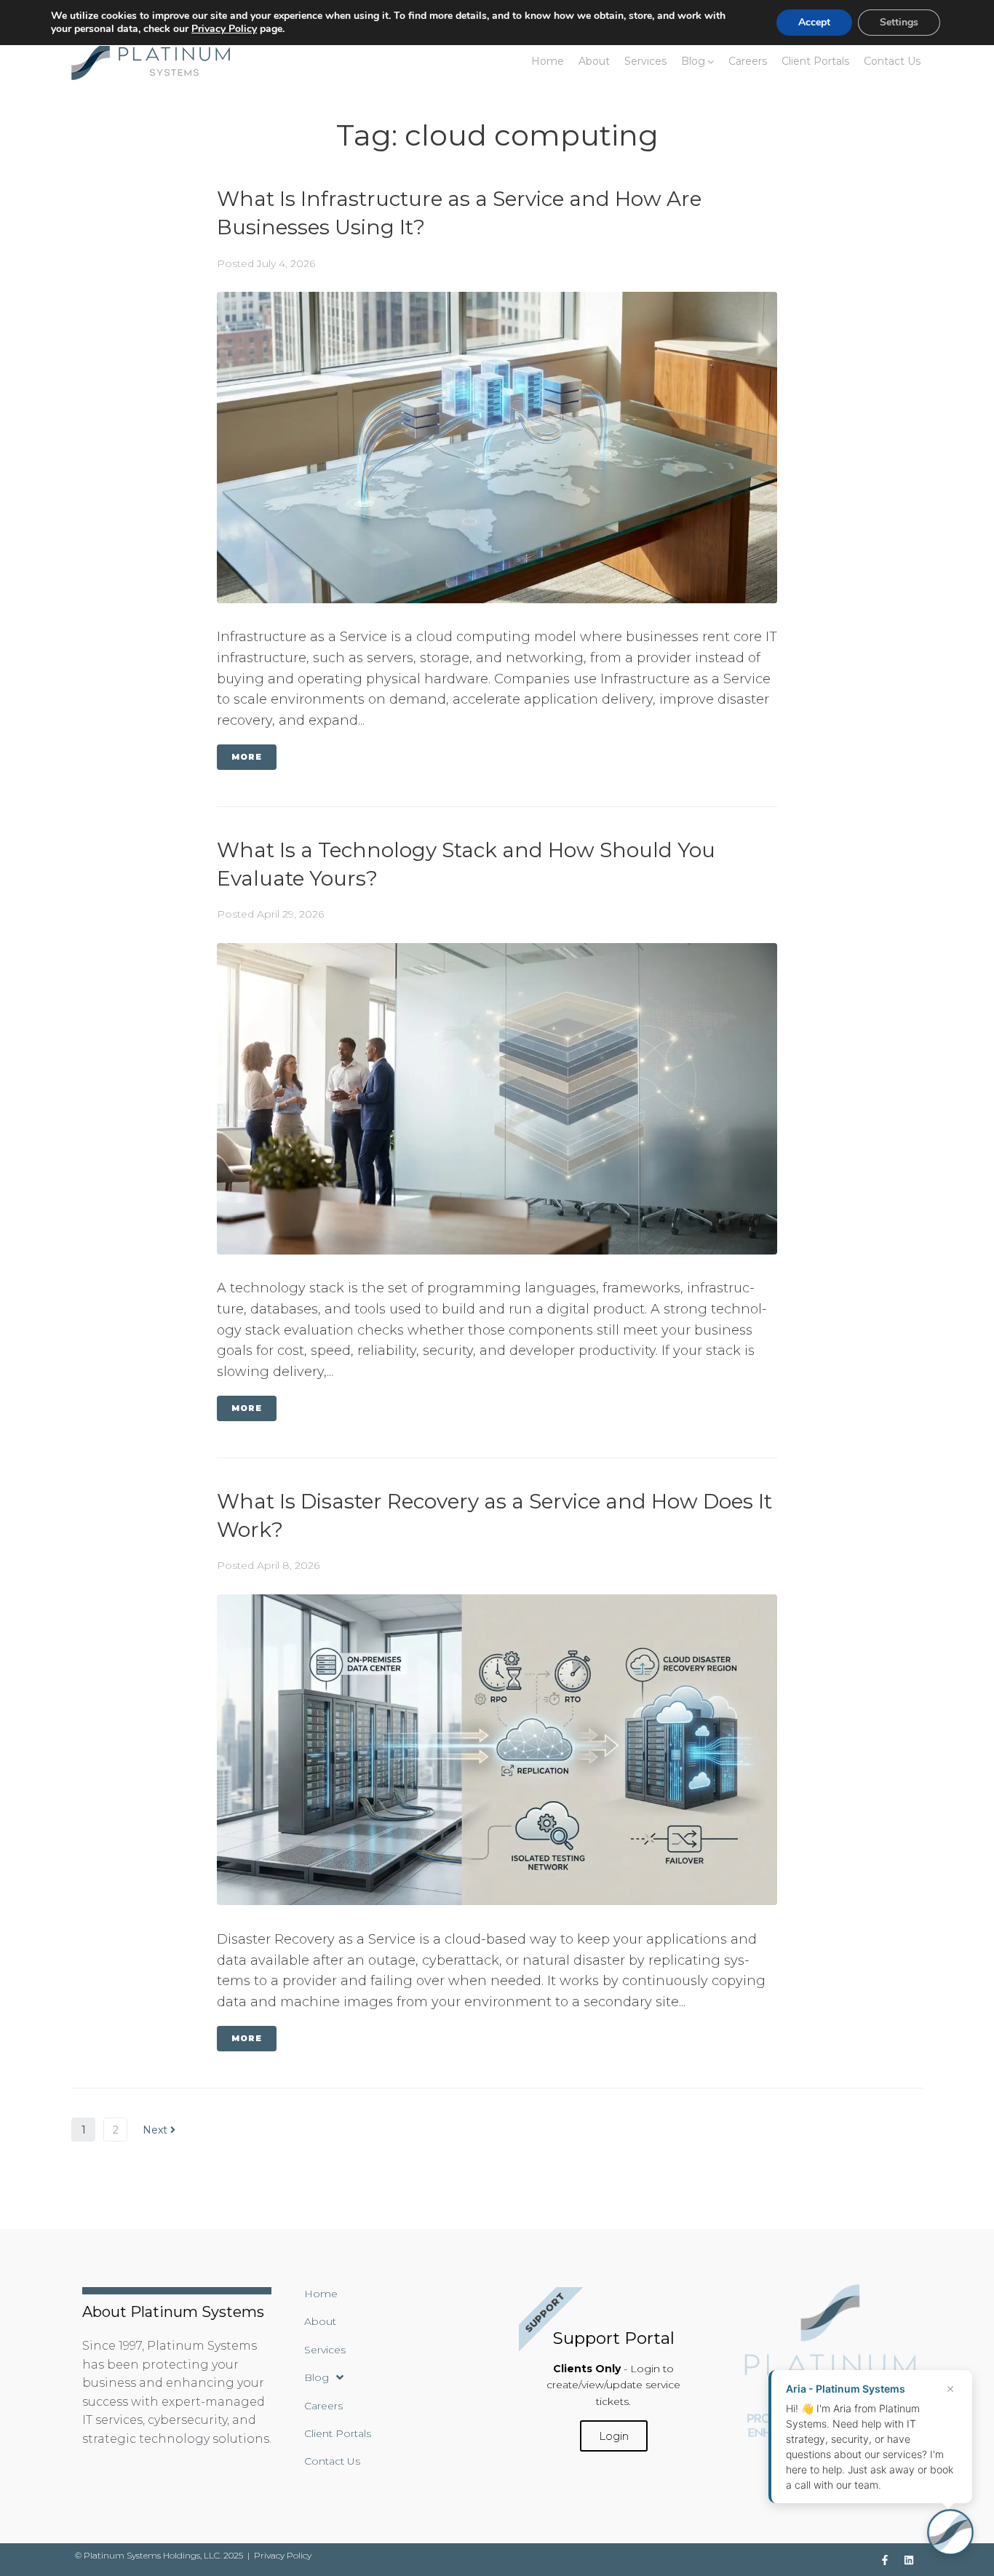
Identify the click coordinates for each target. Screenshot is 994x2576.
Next (156, 2130)
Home (548, 61)
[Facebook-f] (885, 2560)
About (594, 61)
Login (614, 2436)
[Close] (950, 2389)
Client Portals (815, 61)
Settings (899, 22)
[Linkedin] (909, 2560)
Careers (748, 61)
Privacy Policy (283, 2555)
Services (645, 61)
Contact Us (892, 61)
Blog (693, 61)
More (247, 757)
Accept (814, 22)
